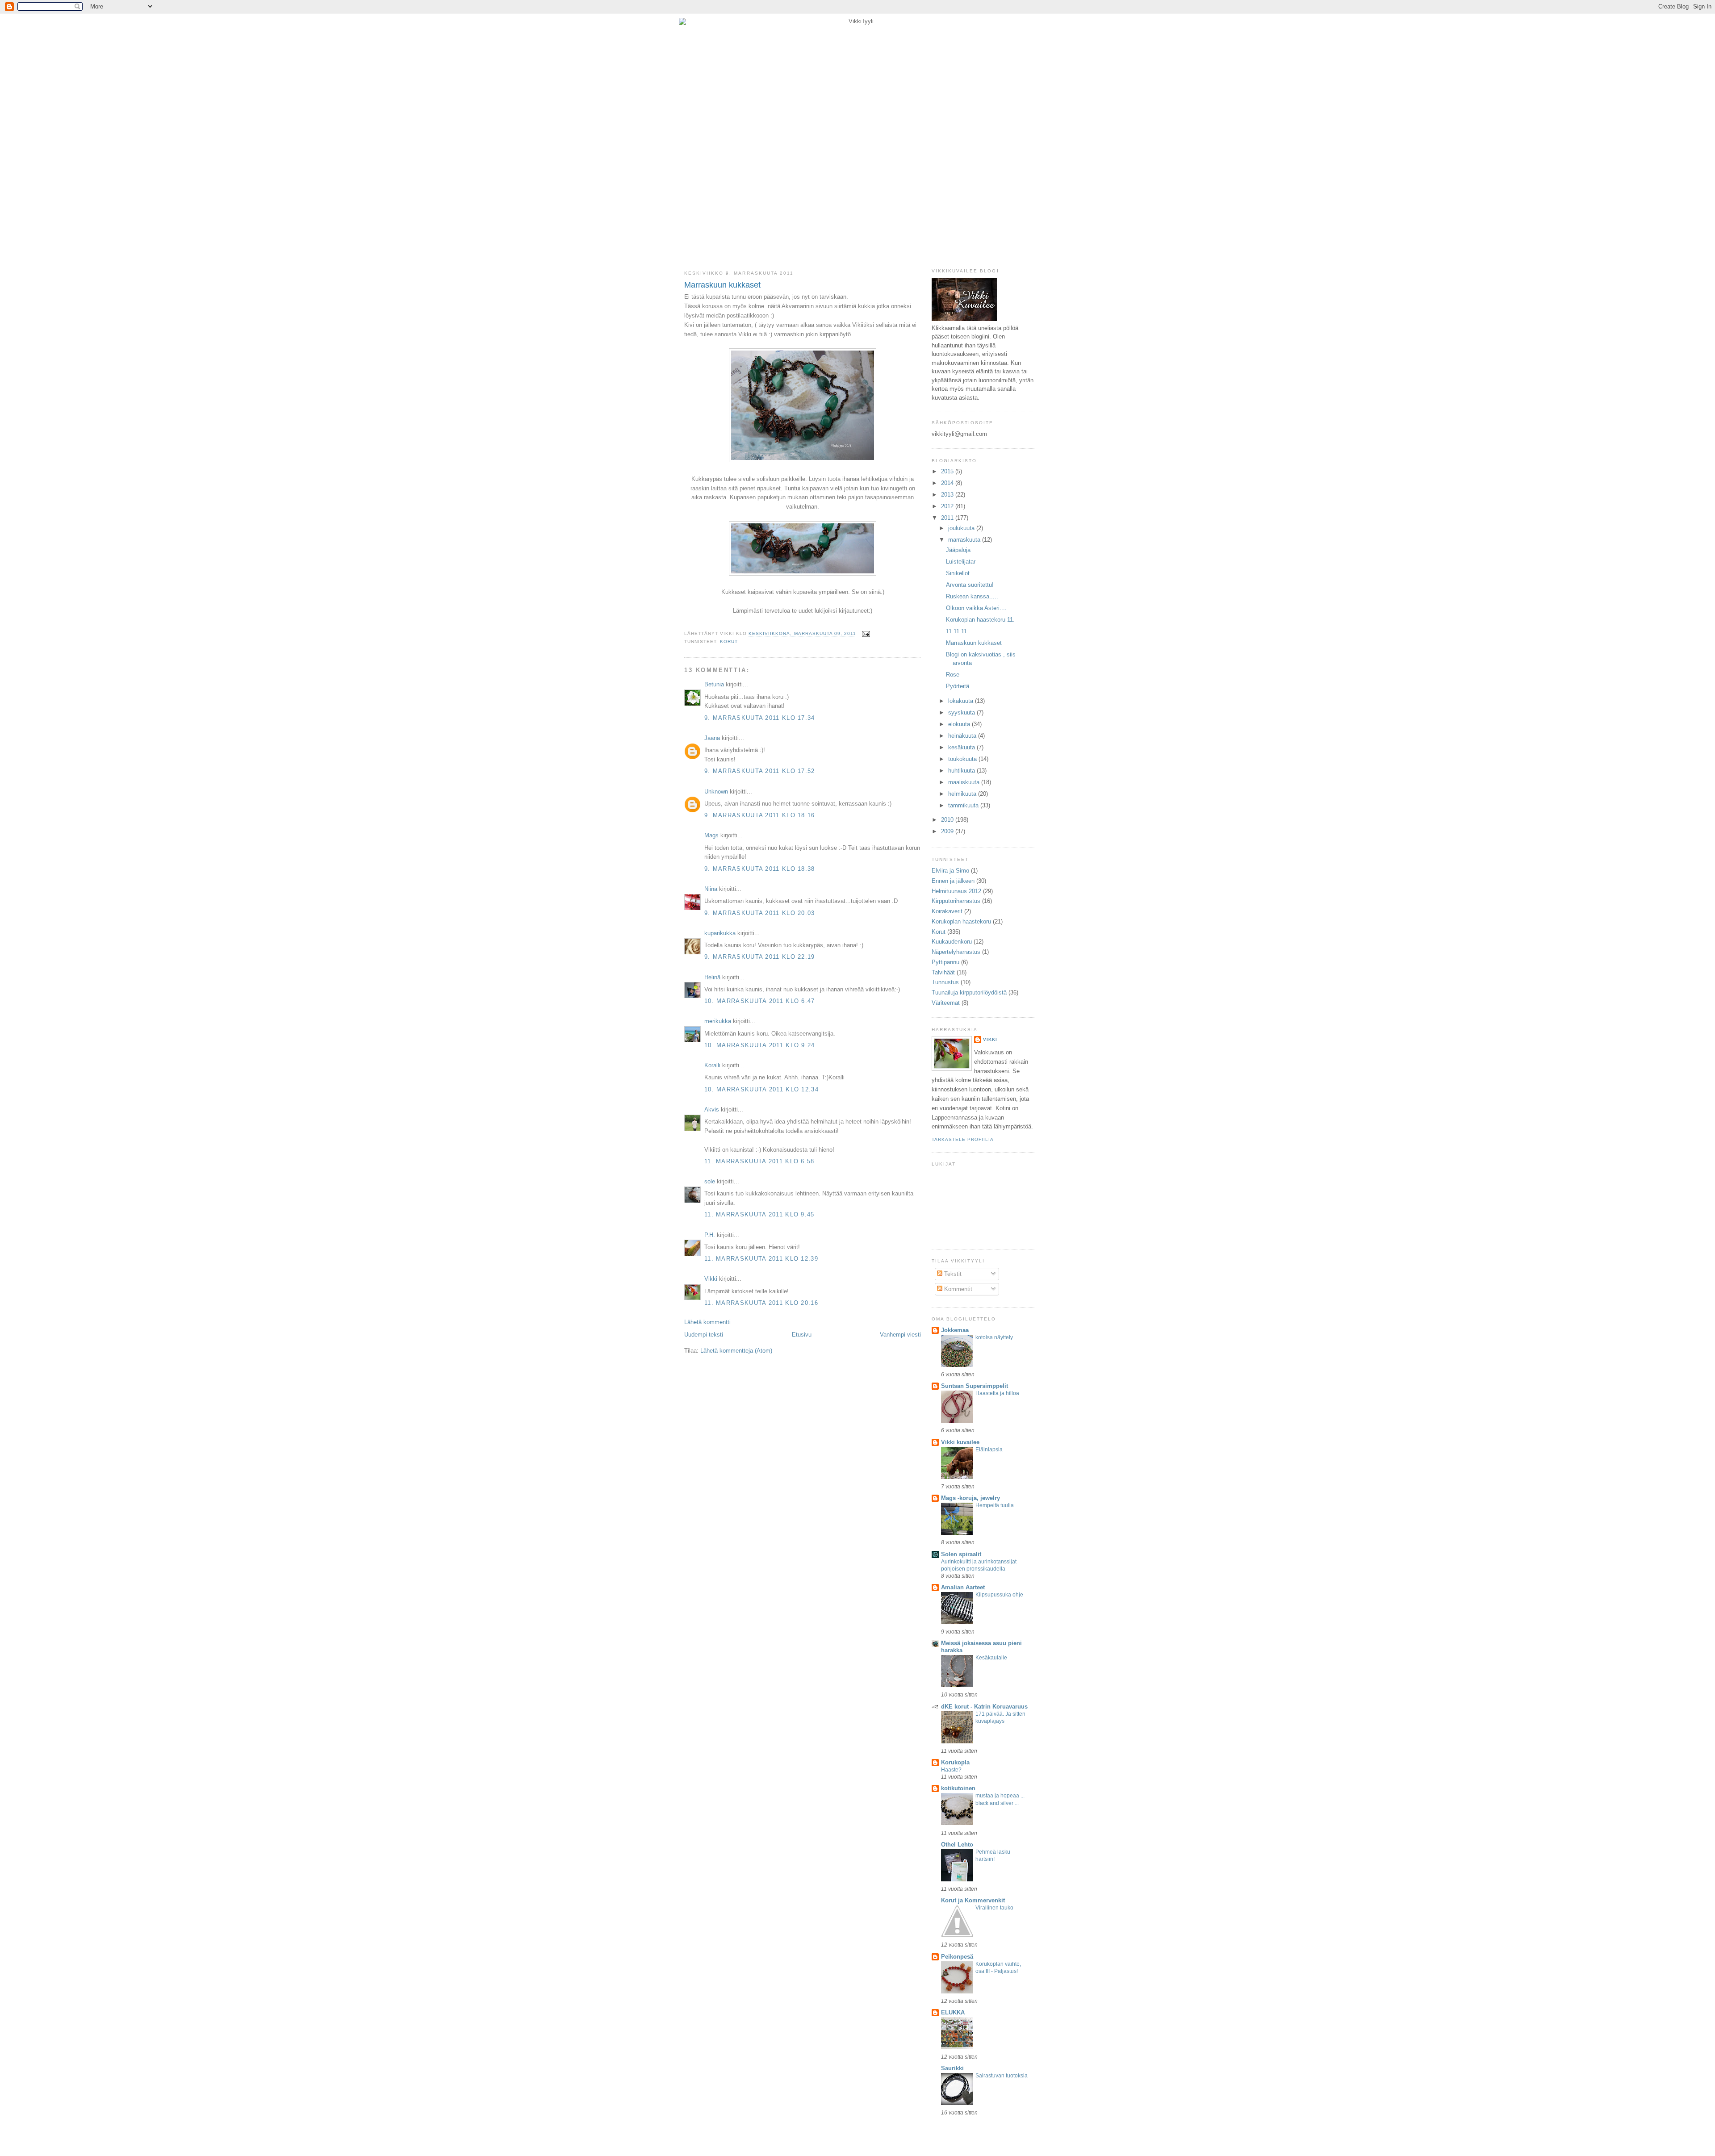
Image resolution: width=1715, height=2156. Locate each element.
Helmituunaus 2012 (956, 891)
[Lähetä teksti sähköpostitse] (865, 634)
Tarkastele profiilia (963, 1139)
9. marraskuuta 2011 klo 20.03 (760, 913)
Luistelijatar (961, 562)
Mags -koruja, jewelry (970, 1498)
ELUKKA (953, 2012)
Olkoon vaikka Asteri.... (976, 608)
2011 (948, 518)
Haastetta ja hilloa (997, 1393)
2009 (948, 831)
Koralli (712, 1065)
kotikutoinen (958, 1788)
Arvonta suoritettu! (970, 585)
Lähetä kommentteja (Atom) (736, 1351)
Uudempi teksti (704, 1335)
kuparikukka (720, 933)
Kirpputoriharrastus (956, 901)
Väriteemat (946, 1003)
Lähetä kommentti (707, 1322)
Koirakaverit (947, 911)
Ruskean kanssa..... (972, 596)
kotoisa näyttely (994, 1337)
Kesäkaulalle (991, 1658)
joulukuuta (962, 528)
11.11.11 (956, 631)
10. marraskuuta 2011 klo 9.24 (760, 1045)
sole (710, 1181)
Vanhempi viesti (900, 1335)
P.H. (710, 1235)
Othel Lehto (957, 1845)
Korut (729, 641)
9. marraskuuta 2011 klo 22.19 (760, 957)
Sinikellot (958, 573)
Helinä (712, 977)
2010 (948, 820)
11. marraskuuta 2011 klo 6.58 (759, 1161)
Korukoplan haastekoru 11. (980, 620)
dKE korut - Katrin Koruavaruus (984, 1707)
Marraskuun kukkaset (722, 285)
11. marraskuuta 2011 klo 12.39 (761, 1259)
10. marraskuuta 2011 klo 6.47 (760, 1001)
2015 (948, 471)
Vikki (711, 1279)
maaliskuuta (965, 782)
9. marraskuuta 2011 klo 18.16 (760, 815)
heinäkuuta (963, 736)
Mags (711, 835)
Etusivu (802, 1335)
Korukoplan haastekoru (961, 921)
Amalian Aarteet (963, 1587)
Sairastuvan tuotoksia (1002, 2076)
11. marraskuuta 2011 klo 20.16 (761, 1303)
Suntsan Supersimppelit (975, 1386)
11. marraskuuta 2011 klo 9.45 (759, 1214)
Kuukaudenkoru (952, 942)
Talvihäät (943, 972)
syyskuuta (962, 712)
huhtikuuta (962, 771)
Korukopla (955, 1762)
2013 (948, 495)
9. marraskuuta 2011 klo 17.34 (760, 718)
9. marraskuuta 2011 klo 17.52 (760, 771)
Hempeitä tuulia (995, 1505)
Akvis (712, 1109)
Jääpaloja (958, 550)
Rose (953, 675)
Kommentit (957, 1289)
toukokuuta (963, 759)
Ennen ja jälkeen (953, 881)
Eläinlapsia (989, 1450)
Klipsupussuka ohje (999, 1595)
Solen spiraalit (961, 1554)
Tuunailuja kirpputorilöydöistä (969, 992)
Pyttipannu (945, 962)
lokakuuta (962, 701)
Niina (711, 889)
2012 (948, 506)
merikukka (718, 1021)
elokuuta (960, 724)
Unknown (716, 792)
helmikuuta (963, 794)
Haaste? (951, 1770)
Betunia (714, 684)
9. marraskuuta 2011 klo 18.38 (760, 869)
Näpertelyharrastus (956, 952)
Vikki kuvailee (960, 1442)
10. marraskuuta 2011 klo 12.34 (761, 1089)
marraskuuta (965, 540)
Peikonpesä (957, 1957)
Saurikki (952, 2068)
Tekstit (952, 1274)
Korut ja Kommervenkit (973, 1900)
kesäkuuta (962, 747)
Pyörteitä (958, 686)
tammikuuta (964, 805)
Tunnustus (945, 982)
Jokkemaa (955, 1330)
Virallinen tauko (994, 1908)
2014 (948, 483)
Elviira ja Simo (950, 871)
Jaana (712, 738)
